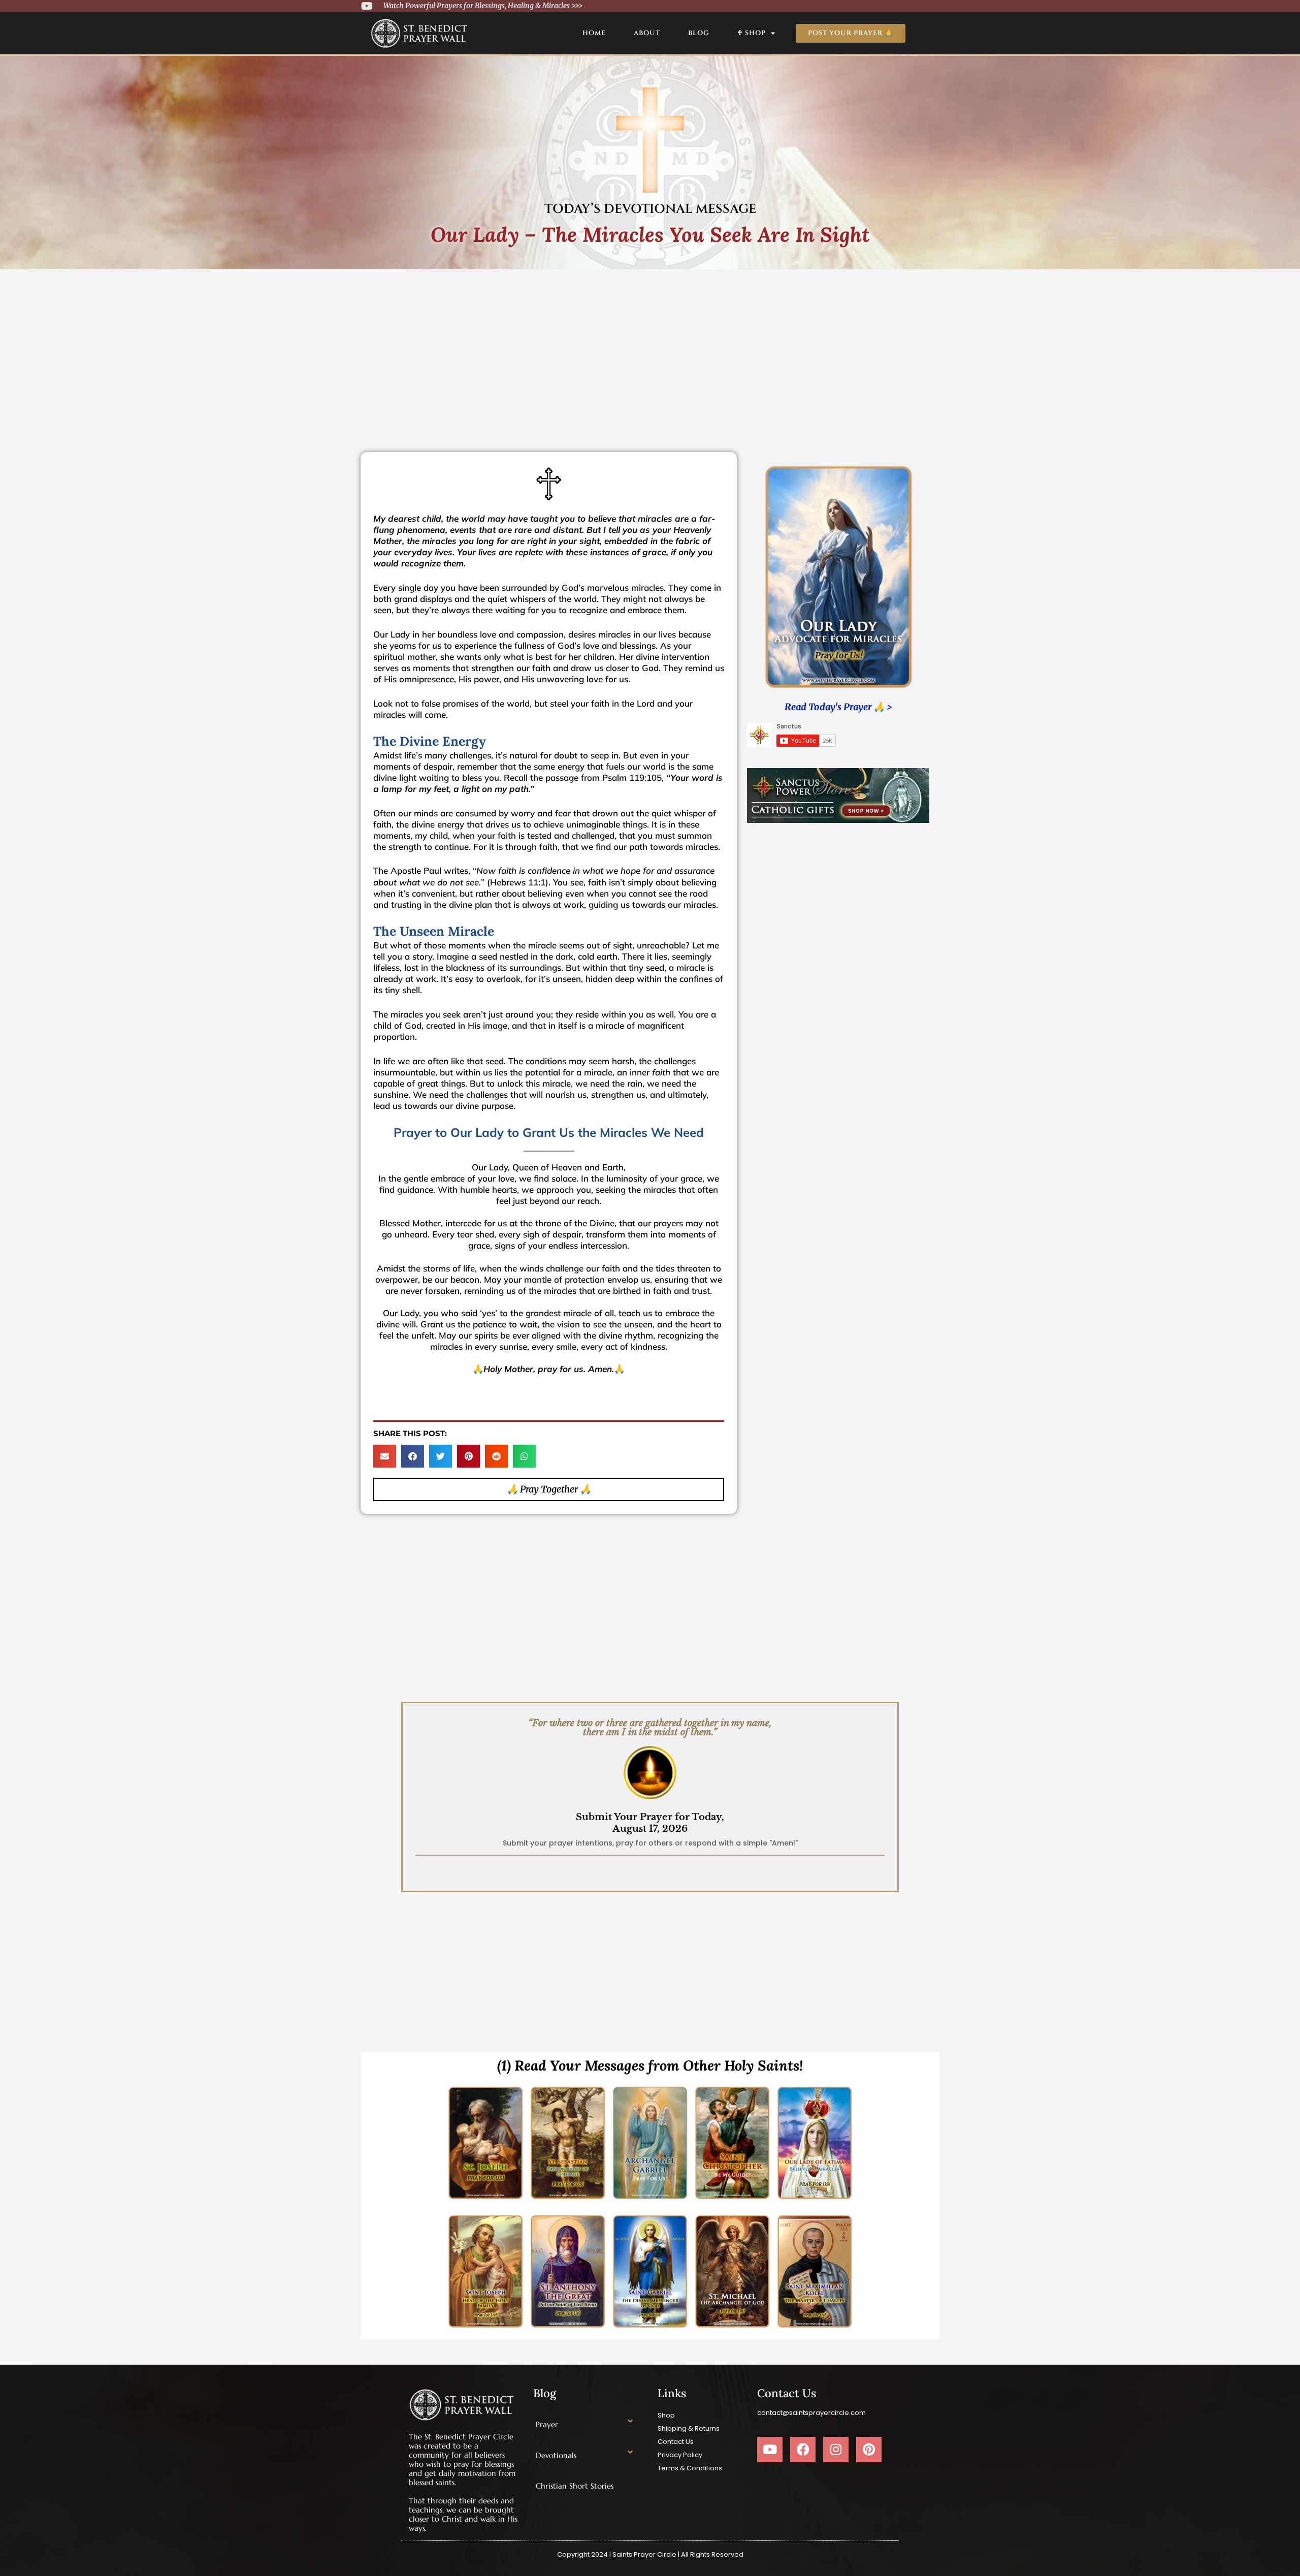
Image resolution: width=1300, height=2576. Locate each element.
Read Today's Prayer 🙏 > (838, 707)
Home (594, 33)
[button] (385, 1456)
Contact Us (676, 2442)
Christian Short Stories (575, 2486)
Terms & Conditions (690, 2468)
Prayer (547, 2424)
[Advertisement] (650, 345)
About (647, 33)
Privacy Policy (680, 2455)
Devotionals (556, 2455)
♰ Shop (752, 33)
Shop (666, 2415)
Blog (699, 33)
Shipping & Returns (689, 2428)
